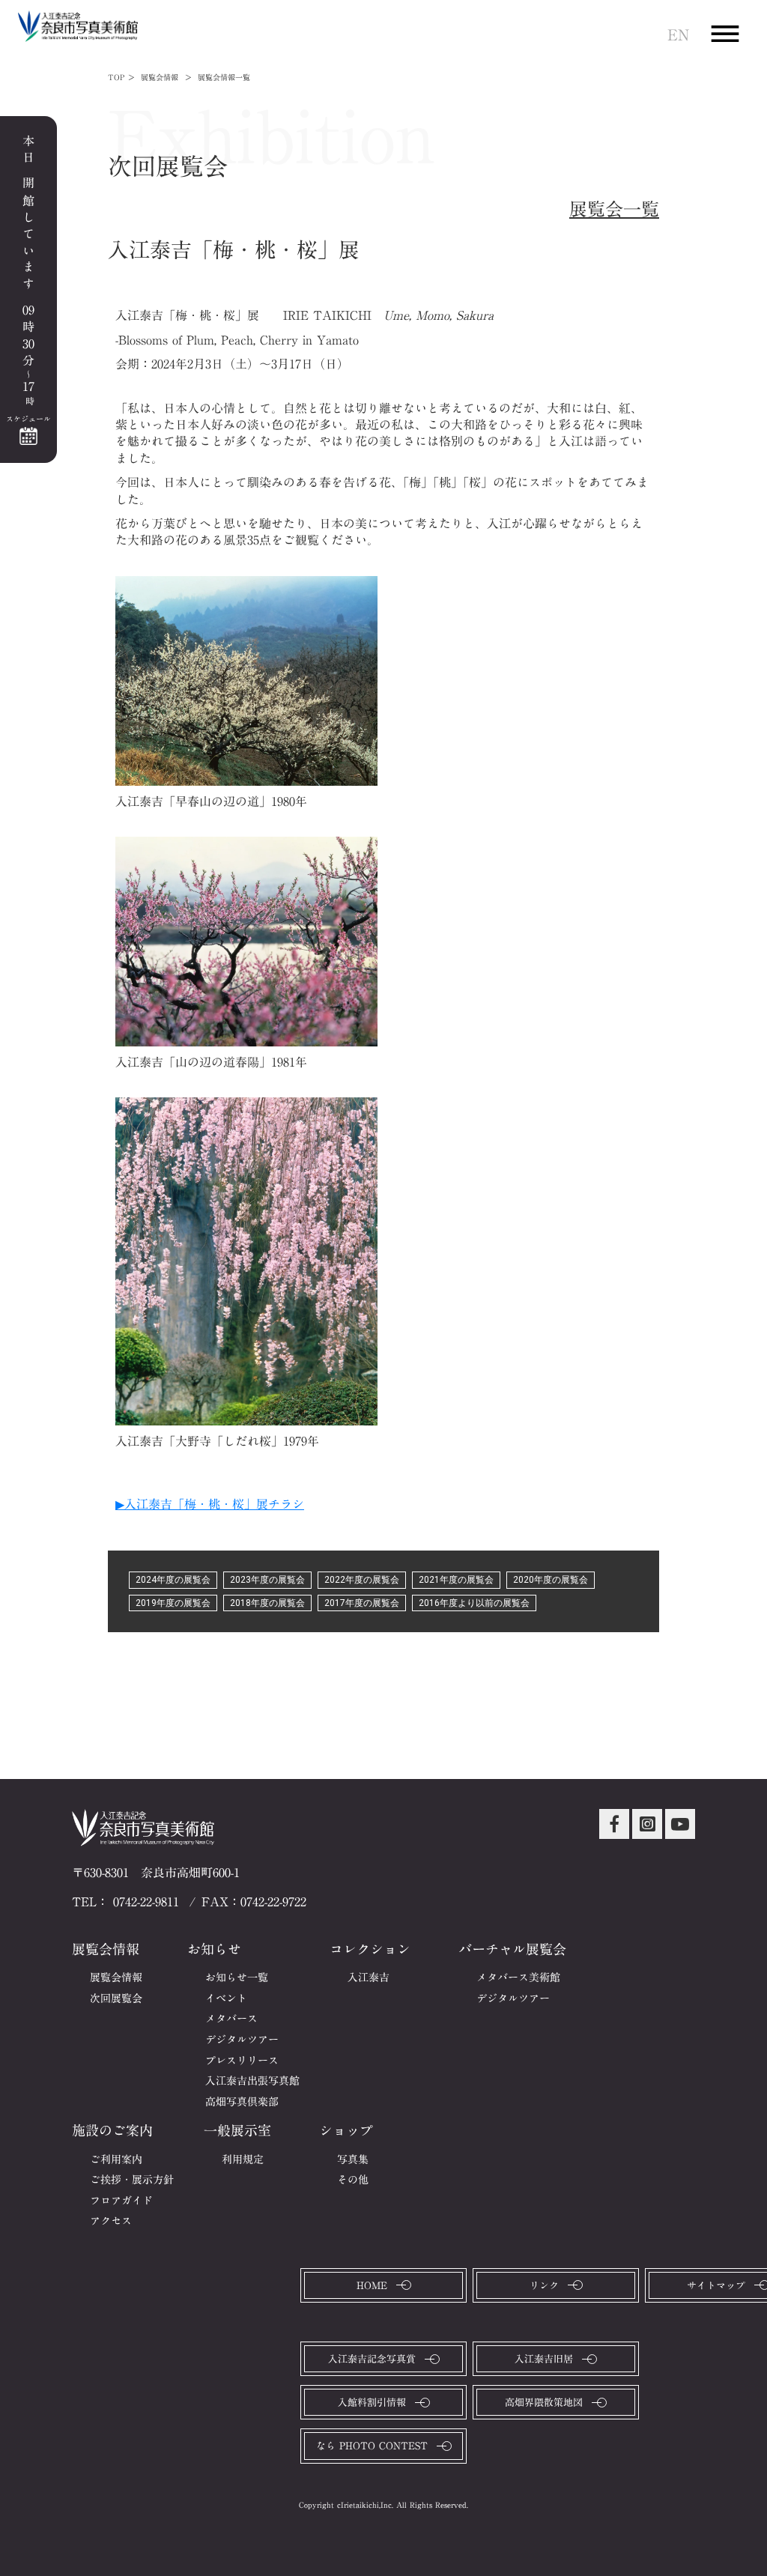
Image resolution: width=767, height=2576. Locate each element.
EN (678, 34)
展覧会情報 (116, 1978)
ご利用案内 (116, 2160)
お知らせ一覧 (237, 1978)
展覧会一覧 (614, 210)
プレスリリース (242, 2061)
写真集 (353, 2160)
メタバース (231, 2019)
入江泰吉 (369, 1978)
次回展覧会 (116, 1999)
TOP (116, 77)
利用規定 (243, 2160)
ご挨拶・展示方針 (132, 2180)
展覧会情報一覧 (224, 77)
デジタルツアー (242, 2040)
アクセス (111, 2222)
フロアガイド (121, 2201)
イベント (226, 1999)
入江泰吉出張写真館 (252, 2082)
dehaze (725, 34)
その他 (353, 2180)
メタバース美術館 (518, 1978)
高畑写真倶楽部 (242, 2103)
